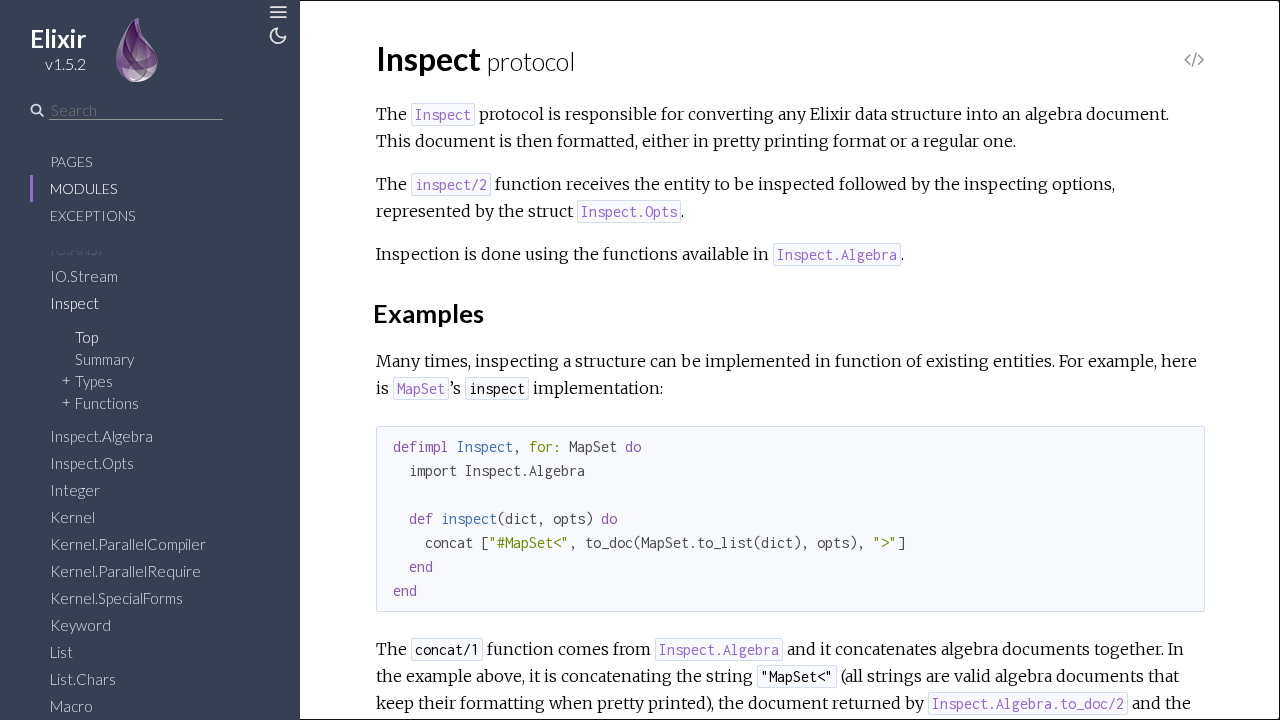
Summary (104, 359)
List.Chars (83, 679)
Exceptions (92, 215)
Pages (71, 161)
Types (94, 381)
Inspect (74, 303)
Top (86, 337)
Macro (71, 706)
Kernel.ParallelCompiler (128, 544)
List (61, 652)
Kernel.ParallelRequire (125, 571)
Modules (83, 188)
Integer (75, 490)
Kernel (72, 517)
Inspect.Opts (92, 463)
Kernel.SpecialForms (116, 598)
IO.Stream (84, 276)
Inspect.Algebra (101, 436)
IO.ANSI (76, 249)
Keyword (80, 625)
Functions (107, 403)
